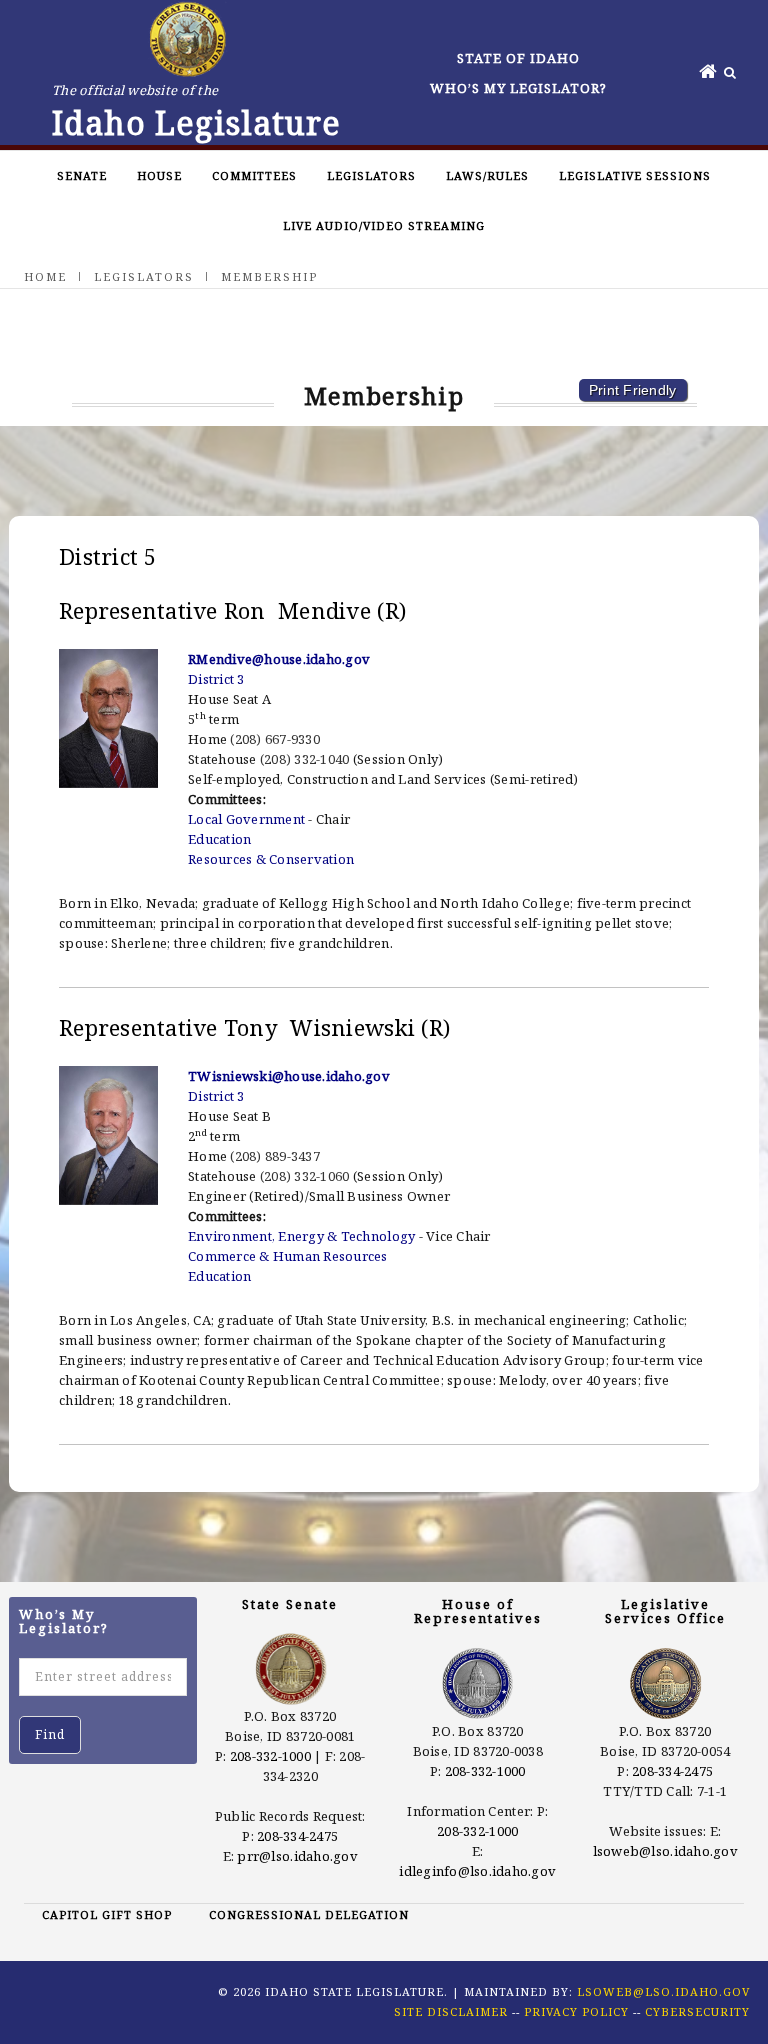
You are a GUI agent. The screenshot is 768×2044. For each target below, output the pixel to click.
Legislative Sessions (635, 175)
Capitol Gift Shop (107, 1914)
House (159, 175)
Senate (82, 175)
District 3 (216, 679)
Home (45, 276)
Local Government (246, 819)
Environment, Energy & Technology (301, 1236)
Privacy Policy (576, 2011)
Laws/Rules (487, 175)
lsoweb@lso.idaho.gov (665, 1851)
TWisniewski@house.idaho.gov (289, 1076)
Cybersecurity (697, 2011)
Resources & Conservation (271, 859)
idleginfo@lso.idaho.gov (477, 1871)
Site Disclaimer (451, 2011)
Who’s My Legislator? (518, 88)
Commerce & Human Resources (288, 1256)
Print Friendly (633, 390)
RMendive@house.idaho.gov (279, 659)
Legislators (371, 175)
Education (219, 839)
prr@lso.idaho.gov (297, 1856)
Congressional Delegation (309, 1914)
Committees (254, 175)
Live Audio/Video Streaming (384, 225)
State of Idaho (518, 58)
